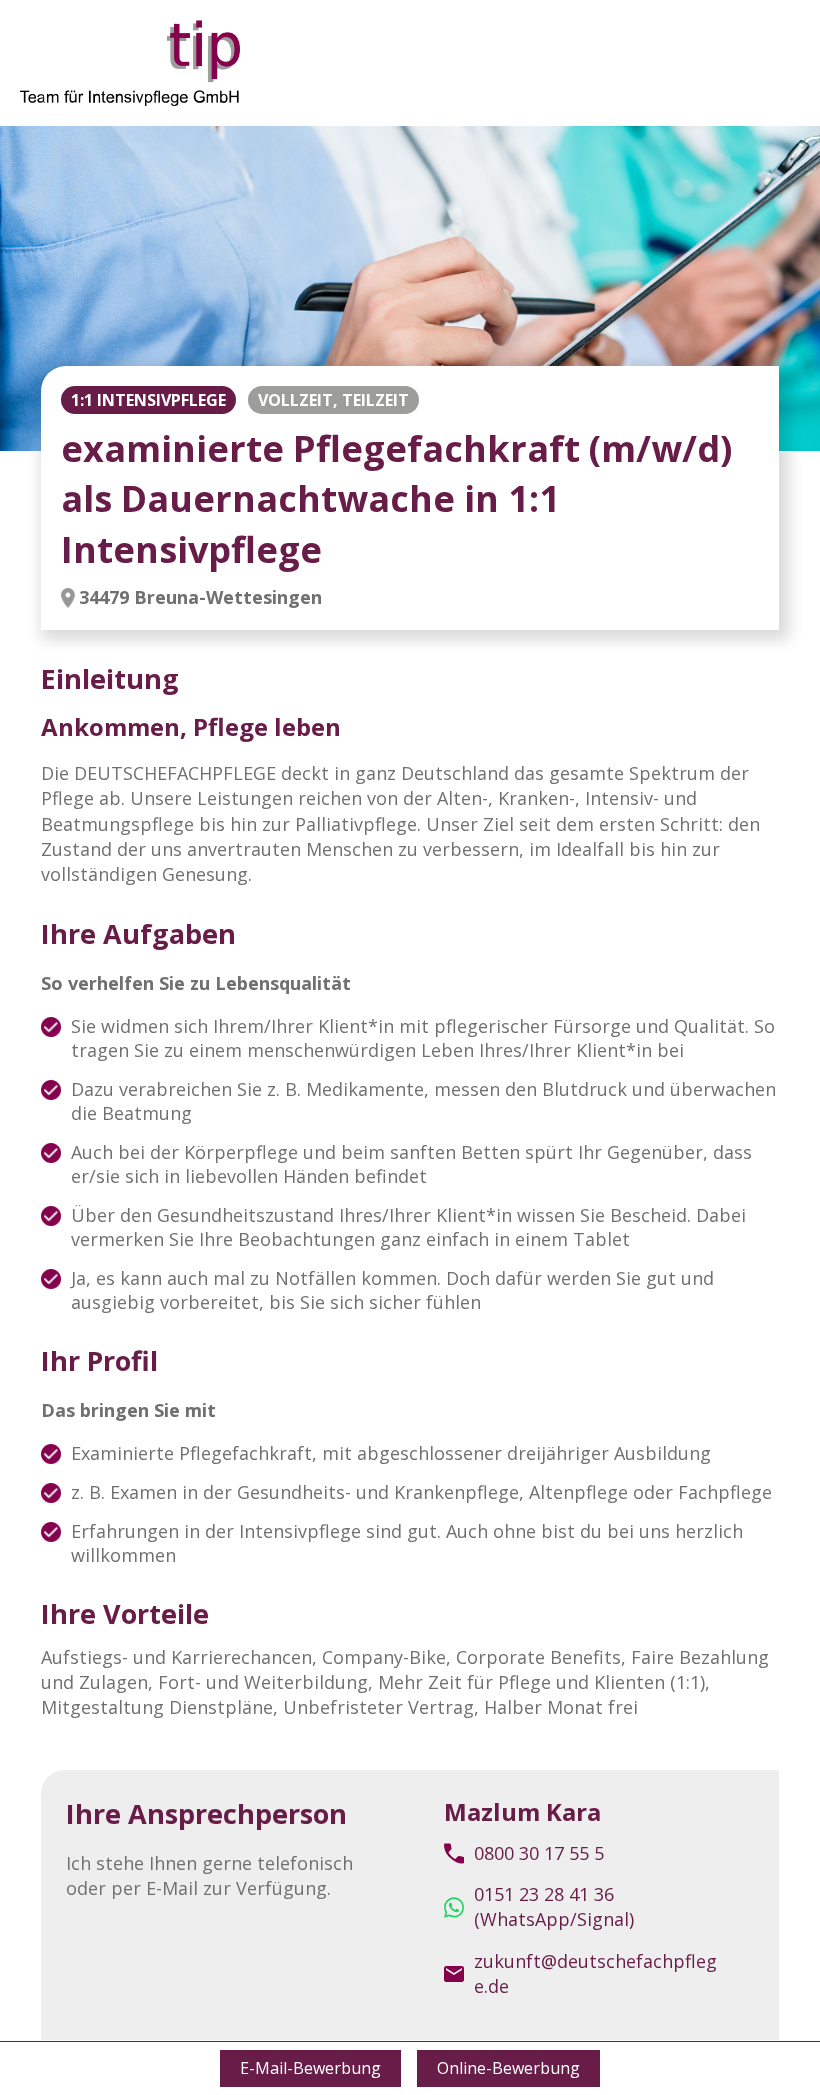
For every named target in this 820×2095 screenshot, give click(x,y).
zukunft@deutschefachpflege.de (595, 1973)
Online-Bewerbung (508, 2068)
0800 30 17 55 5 (539, 1853)
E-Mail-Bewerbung (310, 2068)
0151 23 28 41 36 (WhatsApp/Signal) (554, 1906)
